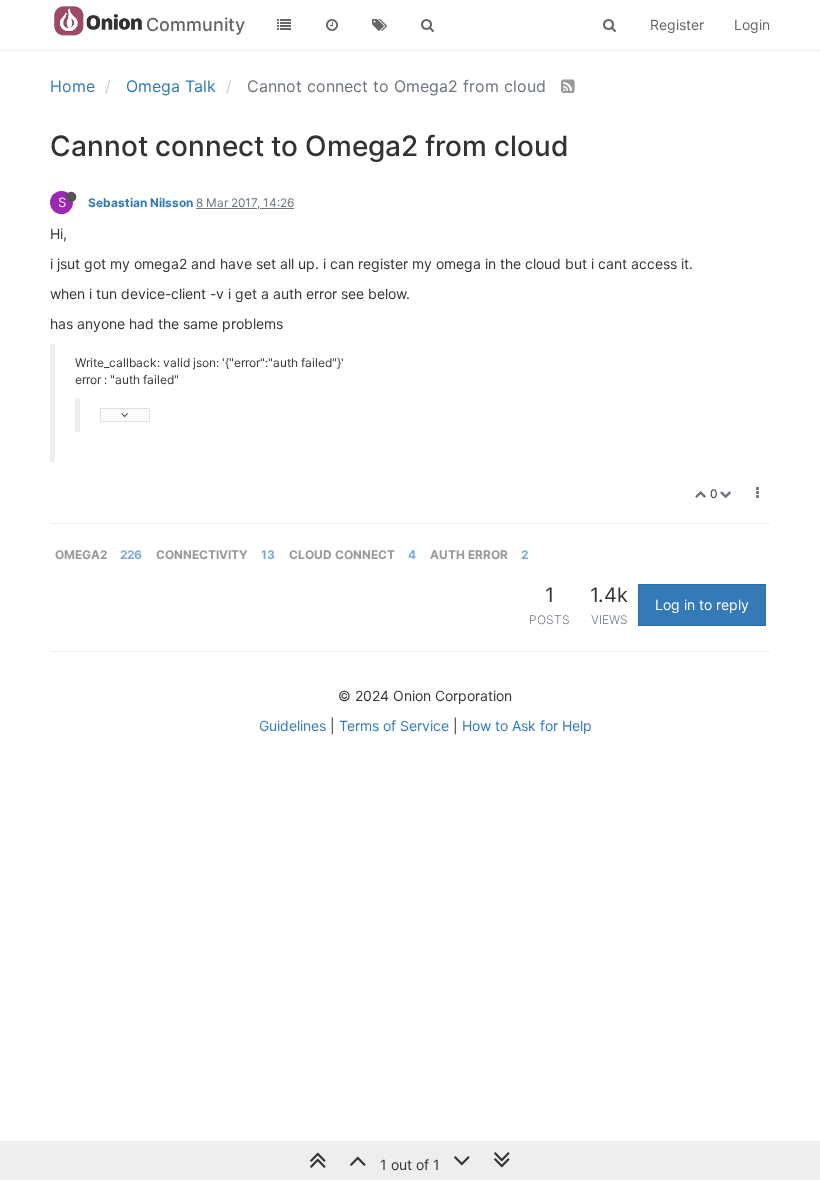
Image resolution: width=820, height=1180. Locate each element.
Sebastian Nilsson (140, 202)
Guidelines (292, 725)
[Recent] (332, 25)
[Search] (428, 25)
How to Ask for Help (527, 725)
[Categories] (284, 25)
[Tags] (380, 25)
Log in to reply (702, 604)
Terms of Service (394, 725)
